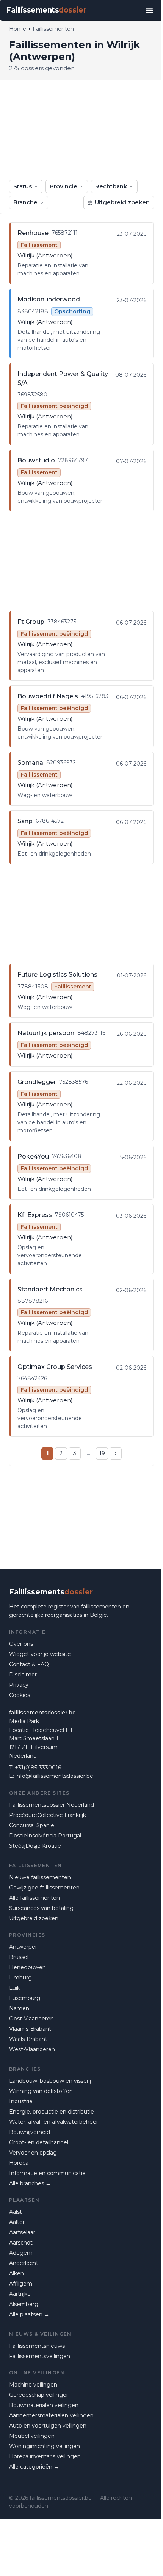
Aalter (17, 2222)
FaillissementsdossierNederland (52, 1805)
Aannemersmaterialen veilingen (51, 2415)
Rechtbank (111, 186)
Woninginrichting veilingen (45, 2446)
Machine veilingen (33, 2385)
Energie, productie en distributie (52, 2112)
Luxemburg (25, 1998)
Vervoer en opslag (33, 2153)
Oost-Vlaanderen (31, 2019)
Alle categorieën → (34, 2467)
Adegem (21, 2253)
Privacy (19, 1685)
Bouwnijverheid (30, 2132)
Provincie (63, 186)
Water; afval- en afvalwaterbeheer (54, 2122)
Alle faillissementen (34, 1898)
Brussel (19, 1957)
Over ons (21, 1644)
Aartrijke (20, 2294)
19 (102, 1453)
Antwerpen (24, 1947)
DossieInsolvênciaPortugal (45, 1836)
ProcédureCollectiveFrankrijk (48, 1815)
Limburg (20, 1978)
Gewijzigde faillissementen (44, 1888)
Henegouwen (27, 1967)
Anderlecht (24, 2263)
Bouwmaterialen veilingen (44, 2405)
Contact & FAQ (29, 1664)
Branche (25, 202)
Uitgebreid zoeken (122, 202)
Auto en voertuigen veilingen (48, 2426)
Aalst (16, 2212)
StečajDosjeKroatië (35, 1846)
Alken (16, 2273)
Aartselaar (22, 2232)
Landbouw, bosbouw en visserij (50, 2081)
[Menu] (149, 10)
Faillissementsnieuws (37, 2346)
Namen (19, 2008)
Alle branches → (30, 2183)
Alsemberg (24, 2304)
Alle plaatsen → (29, 2314)
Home (18, 29)
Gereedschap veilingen (39, 2395)
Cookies (20, 1695)
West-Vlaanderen (32, 2049)
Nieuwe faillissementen (40, 1877)
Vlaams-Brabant (30, 2029)
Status (23, 186)
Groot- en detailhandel (39, 2142)
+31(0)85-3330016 (38, 1768)
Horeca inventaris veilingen (45, 2456)
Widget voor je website (40, 1654)
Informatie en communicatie (47, 2173)
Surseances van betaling (41, 1908)
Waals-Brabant (28, 2039)
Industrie (21, 2101)
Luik (15, 1988)
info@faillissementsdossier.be (54, 1776)
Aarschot (21, 2243)
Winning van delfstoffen (41, 2091)
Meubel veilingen (32, 2436)
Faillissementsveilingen (40, 2356)
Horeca (19, 2163)
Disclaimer (23, 1675)
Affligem (21, 2284)
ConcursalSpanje (32, 1825)
